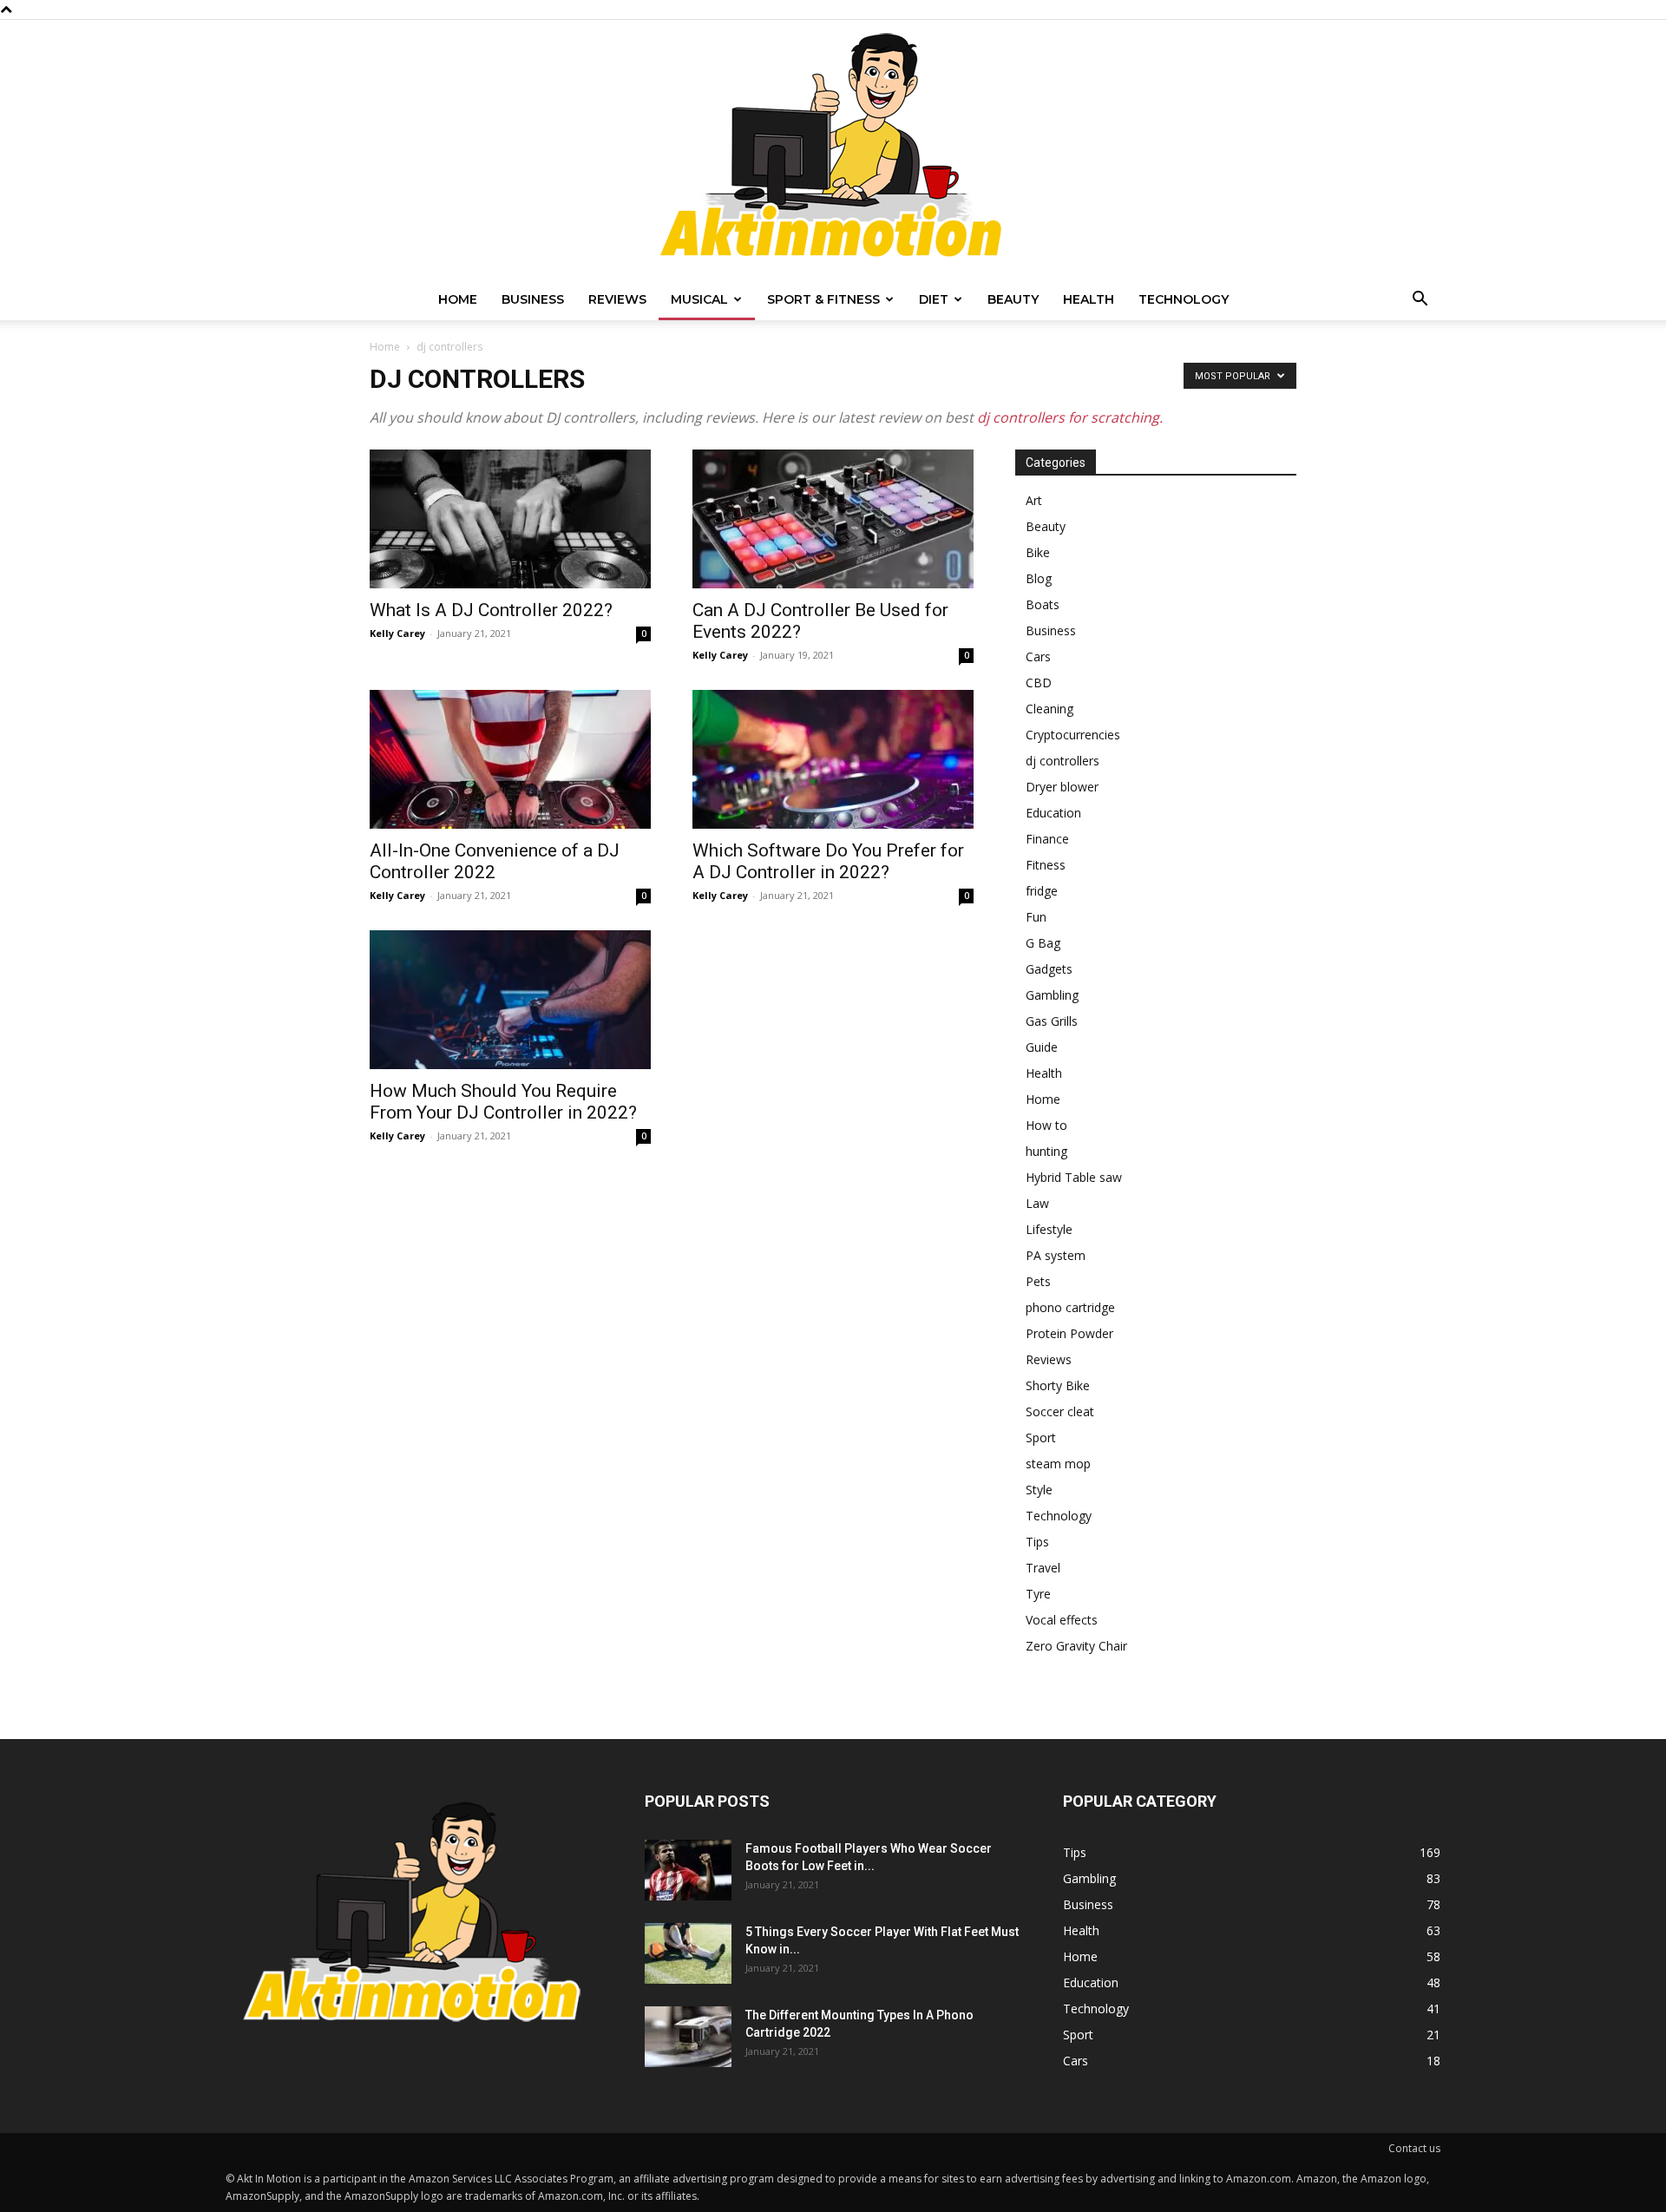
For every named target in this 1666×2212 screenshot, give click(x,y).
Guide (1042, 1047)
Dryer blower (1062, 787)
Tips (1037, 1542)
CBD (1039, 683)
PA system (1056, 1255)
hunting (1046, 1151)
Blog (1039, 578)
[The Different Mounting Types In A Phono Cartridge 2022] (688, 2037)
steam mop (1058, 1464)
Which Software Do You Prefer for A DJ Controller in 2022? (828, 861)
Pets (1038, 1281)
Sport (1041, 1437)
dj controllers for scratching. (1070, 417)
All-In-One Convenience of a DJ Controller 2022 (495, 861)
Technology (1184, 299)
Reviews (617, 299)
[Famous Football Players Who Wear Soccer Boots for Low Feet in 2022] (688, 1870)
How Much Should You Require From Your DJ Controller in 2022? (503, 1102)
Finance (1047, 839)
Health (1089, 299)
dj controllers (1063, 761)
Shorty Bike (1058, 1385)
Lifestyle (1049, 1229)
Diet (934, 299)
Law (1037, 1203)
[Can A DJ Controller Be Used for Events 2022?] (833, 519)
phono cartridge (1070, 1307)
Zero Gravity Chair (1076, 1646)
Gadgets (1049, 969)
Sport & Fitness (823, 299)
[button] (1420, 301)
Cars (1038, 656)
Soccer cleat (1060, 1411)
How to (1046, 1125)
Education (1053, 813)
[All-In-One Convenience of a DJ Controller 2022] (510, 759)
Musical (699, 299)
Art (1034, 500)
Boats (1043, 604)
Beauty (1013, 299)
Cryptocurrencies (1073, 735)
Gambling (1052, 995)
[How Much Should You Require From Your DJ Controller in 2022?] (510, 1000)
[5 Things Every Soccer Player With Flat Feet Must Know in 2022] (688, 1953)
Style (1039, 1490)
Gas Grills (1052, 1021)
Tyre (1038, 1594)
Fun (1036, 917)
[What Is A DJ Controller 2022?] (510, 519)
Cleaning (1049, 709)
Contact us (1414, 2148)
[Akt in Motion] (833, 149)
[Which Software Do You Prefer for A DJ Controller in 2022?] (833, 759)
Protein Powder (1069, 1333)
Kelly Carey (397, 633)
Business (533, 299)
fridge (1042, 891)
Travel (1043, 1568)
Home (458, 299)
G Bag (1043, 943)
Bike (1038, 552)
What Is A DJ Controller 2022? (491, 610)
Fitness (1046, 865)
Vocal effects (1062, 1620)
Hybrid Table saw (1074, 1177)
